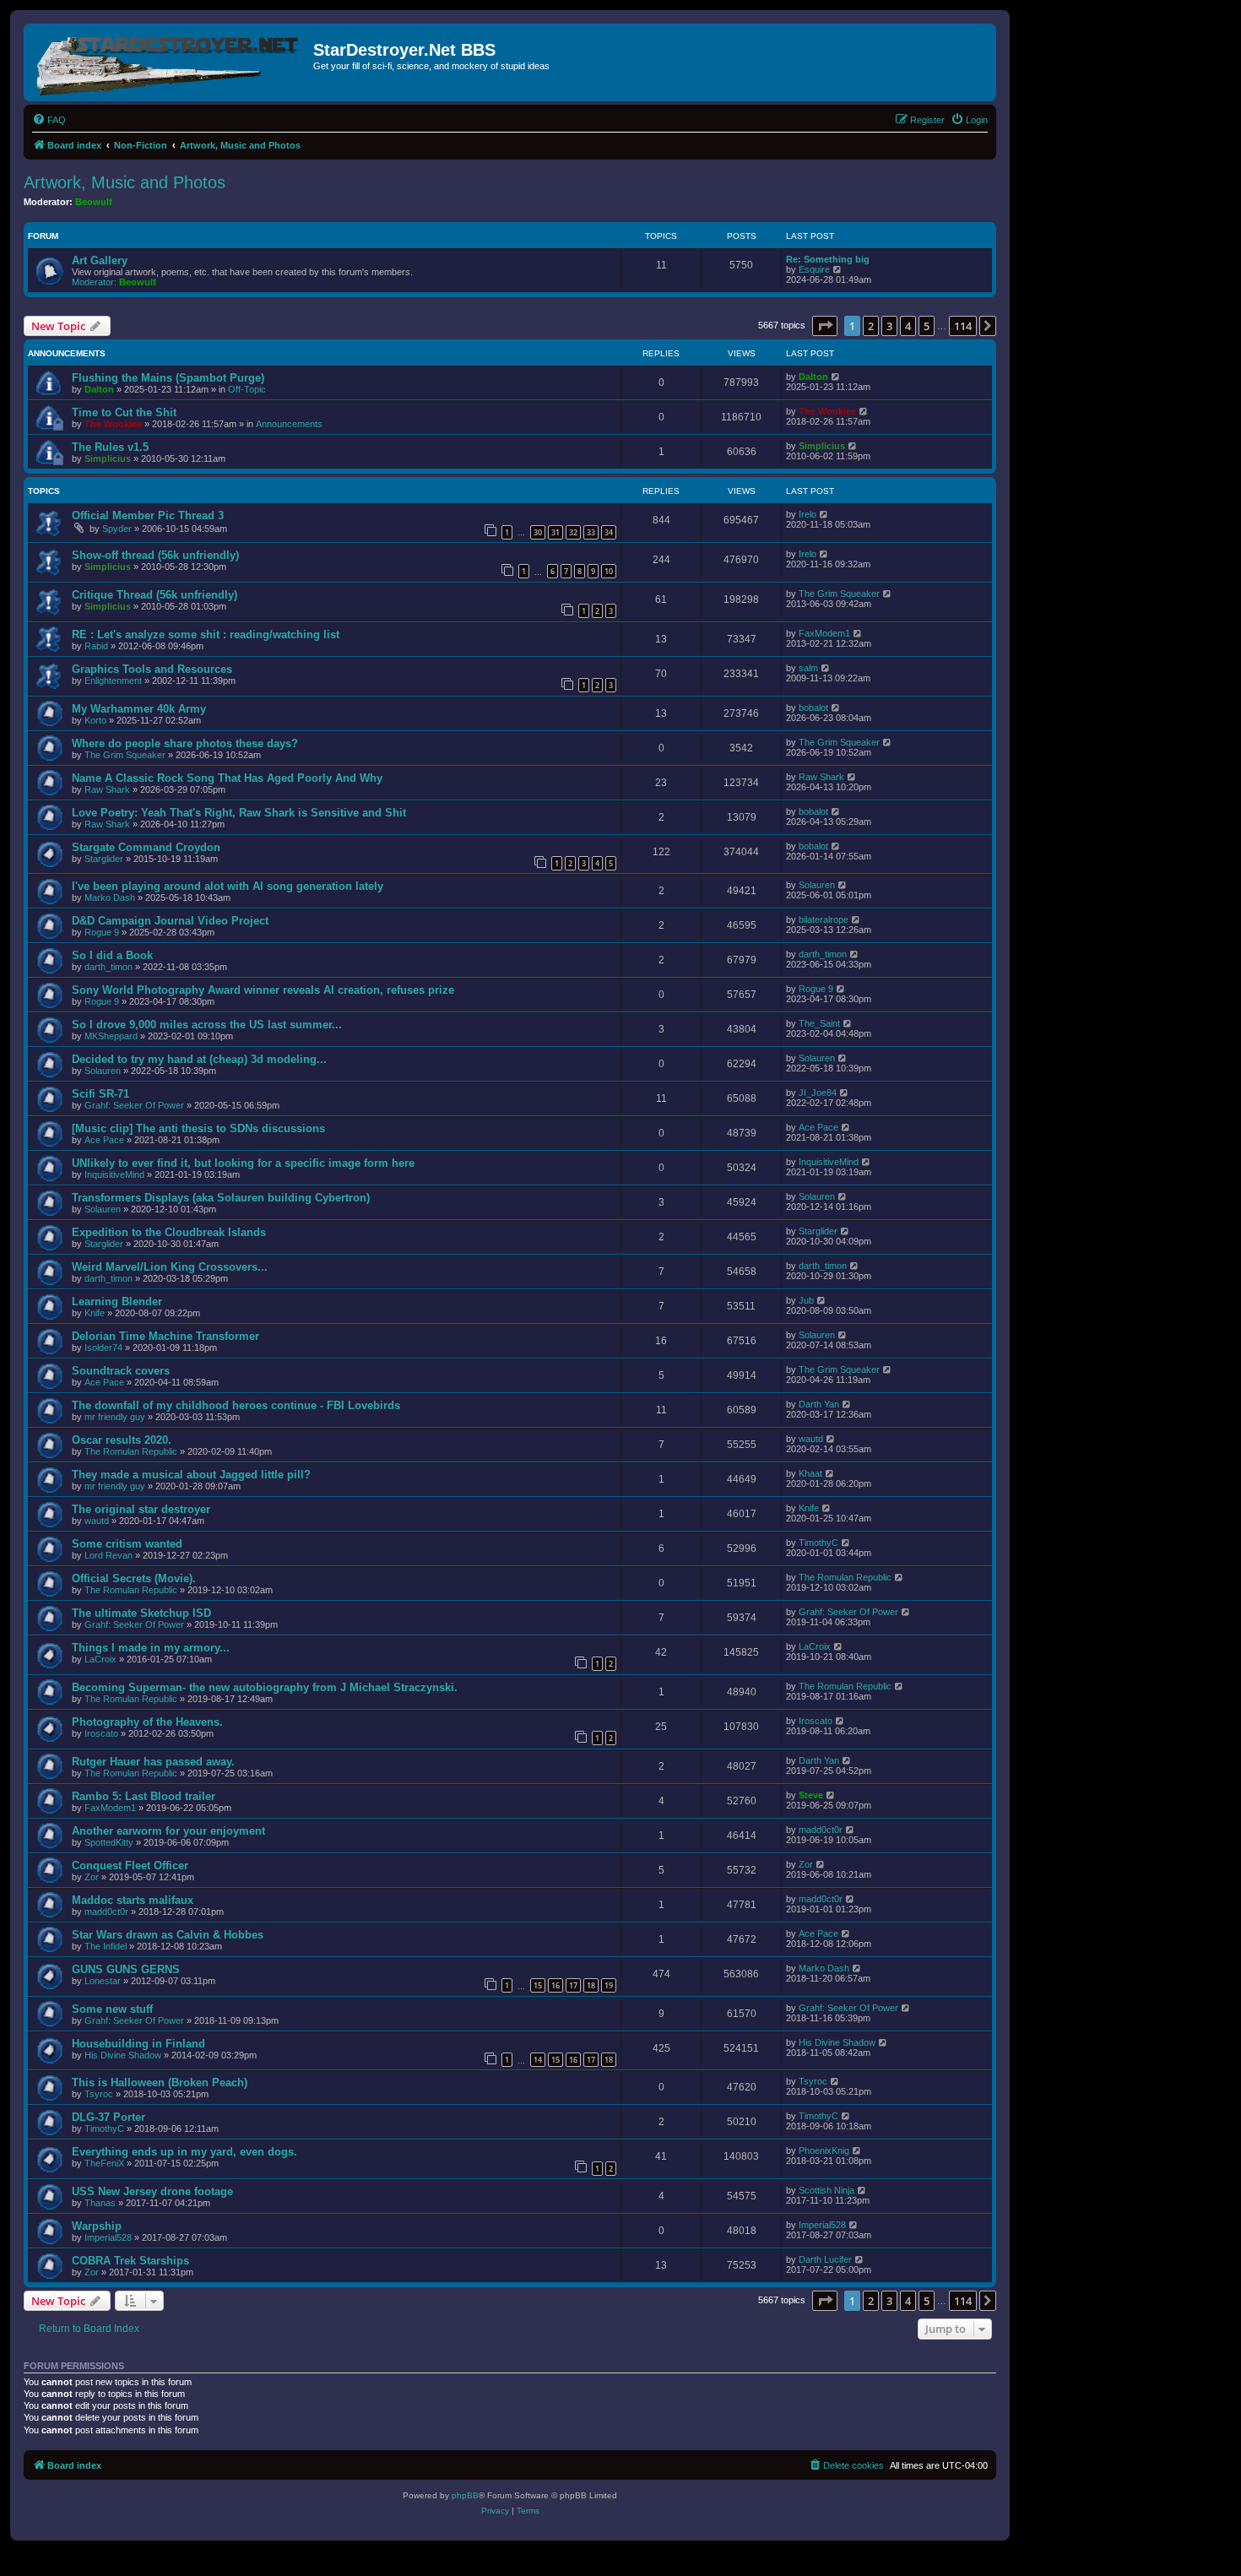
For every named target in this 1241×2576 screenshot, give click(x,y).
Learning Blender (117, 1302)
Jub (806, 1300)
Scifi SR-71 (100, 1094)
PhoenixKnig (824, 2150)
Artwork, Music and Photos (125, 182)
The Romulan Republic (131, 1451)
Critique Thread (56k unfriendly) (154, 595)
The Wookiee (113, 424)
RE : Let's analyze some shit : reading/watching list (206, 635)
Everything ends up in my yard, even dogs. (184, 2152)
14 (538, 2060)
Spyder (117, 529)
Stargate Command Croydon (146, 847)
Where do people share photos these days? (185, 743)
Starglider (104, 859)
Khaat (810, 1473)
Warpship (97, 2226)
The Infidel (106, 1946)
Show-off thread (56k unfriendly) (155, 555)
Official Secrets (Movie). (134, 1578)
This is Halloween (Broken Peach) (160, 2082)
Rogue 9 (102, 932)
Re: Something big (828, 259)
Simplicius (108, 458)
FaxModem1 (824, 633)
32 (573, 532)
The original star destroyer (141, 1509)
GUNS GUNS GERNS (126, 1969)
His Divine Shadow (123, 2055)
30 (538, 532)
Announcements (289, 424)
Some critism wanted (127, 1544)
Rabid (96, 646)
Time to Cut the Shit (124, 412)
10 (609, 571)
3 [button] (889, 326)
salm (808, 668)
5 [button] (927, 326)
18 (591, 1985)
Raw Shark (107, 789)
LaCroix (100, 1659)
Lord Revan (108, 1555)
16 (555, 1985)
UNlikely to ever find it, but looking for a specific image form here (243, 1163)
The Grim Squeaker (839, 594)
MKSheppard (111, 1036)
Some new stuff (112, 2009)
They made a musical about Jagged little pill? (191, 1475)
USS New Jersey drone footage (152, 2191)
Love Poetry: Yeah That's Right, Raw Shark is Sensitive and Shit (239, 813)
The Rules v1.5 (110, 447)
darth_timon (108, 967)
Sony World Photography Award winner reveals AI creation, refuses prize (263, 990)
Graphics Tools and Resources (152, 669)
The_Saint (819, 1023)
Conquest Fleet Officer (130, 1866)
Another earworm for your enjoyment (168, 1831)
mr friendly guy (115, 1417)
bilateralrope (824, 919)
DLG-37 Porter (108, 2117)
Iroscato (101, 1733)
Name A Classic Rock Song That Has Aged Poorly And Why (227, 778)
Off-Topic (247, 389)
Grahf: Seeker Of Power (134, 1105)
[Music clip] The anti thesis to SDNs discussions (198, 1128)
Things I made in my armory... (151, 1648)
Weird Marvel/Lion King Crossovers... (170, 1267)
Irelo (807, 514)
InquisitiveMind (114, 1174)
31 (555, 532)
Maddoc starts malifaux (133, 1900)
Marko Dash (110, 898)
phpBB (465, 2495)
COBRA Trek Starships (130, 2261)
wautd (811, 1439)
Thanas (100, 2203)
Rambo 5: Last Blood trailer (144, 1796)
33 (591, 532)
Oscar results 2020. (122, 1440)
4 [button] (908, 326)
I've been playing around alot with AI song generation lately (228, 886)
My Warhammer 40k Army (139, 709)
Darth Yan (819, 1404)
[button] (825, 326)
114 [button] (963, 326)
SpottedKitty (109, 1842)
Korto (95, 720)
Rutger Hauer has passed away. (153, 1762)
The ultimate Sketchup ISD (141, 1613)
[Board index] (171, 62)
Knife (95, 1313)
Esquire (814, 269)
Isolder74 (103, 1348)
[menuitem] (49, 120)
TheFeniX (104, 2163)
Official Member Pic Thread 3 (148, 515)
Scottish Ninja (826, 2190)
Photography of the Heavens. (147, 1722)
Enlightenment (113, 681)
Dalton (99, 389)
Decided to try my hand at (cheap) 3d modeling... (199, 1059)
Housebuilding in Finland (138, 2044)
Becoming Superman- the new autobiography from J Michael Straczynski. (265, 1687)
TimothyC (818, 1543)
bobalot (813, 708)
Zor (92, 1877)
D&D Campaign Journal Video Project (170, 921)
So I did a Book (112, 955)
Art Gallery (100, 260)
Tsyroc (99, 2094)
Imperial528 (108, 2237)
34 (609, 532)
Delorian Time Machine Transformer (165, 1336)
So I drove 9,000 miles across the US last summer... (207, 1025)
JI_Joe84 (818, 1093)
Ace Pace (104, 1140)
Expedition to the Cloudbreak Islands (169, 1232)
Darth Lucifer (825, 2259)
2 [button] (871, 326)
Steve (811, 1795)
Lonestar (103, 1981)
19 (609, 1985)
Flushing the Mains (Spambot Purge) (168, 378)
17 (573, 1985)
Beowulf (94, 202)
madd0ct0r (821, 1830)
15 (538, 1985)
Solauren (817, 885)
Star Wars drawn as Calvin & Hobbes (168, 1935)
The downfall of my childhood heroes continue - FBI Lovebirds (236, 1405)
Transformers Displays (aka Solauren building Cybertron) (221, 1198)
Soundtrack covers (121, 1371)
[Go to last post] (836, 377)
